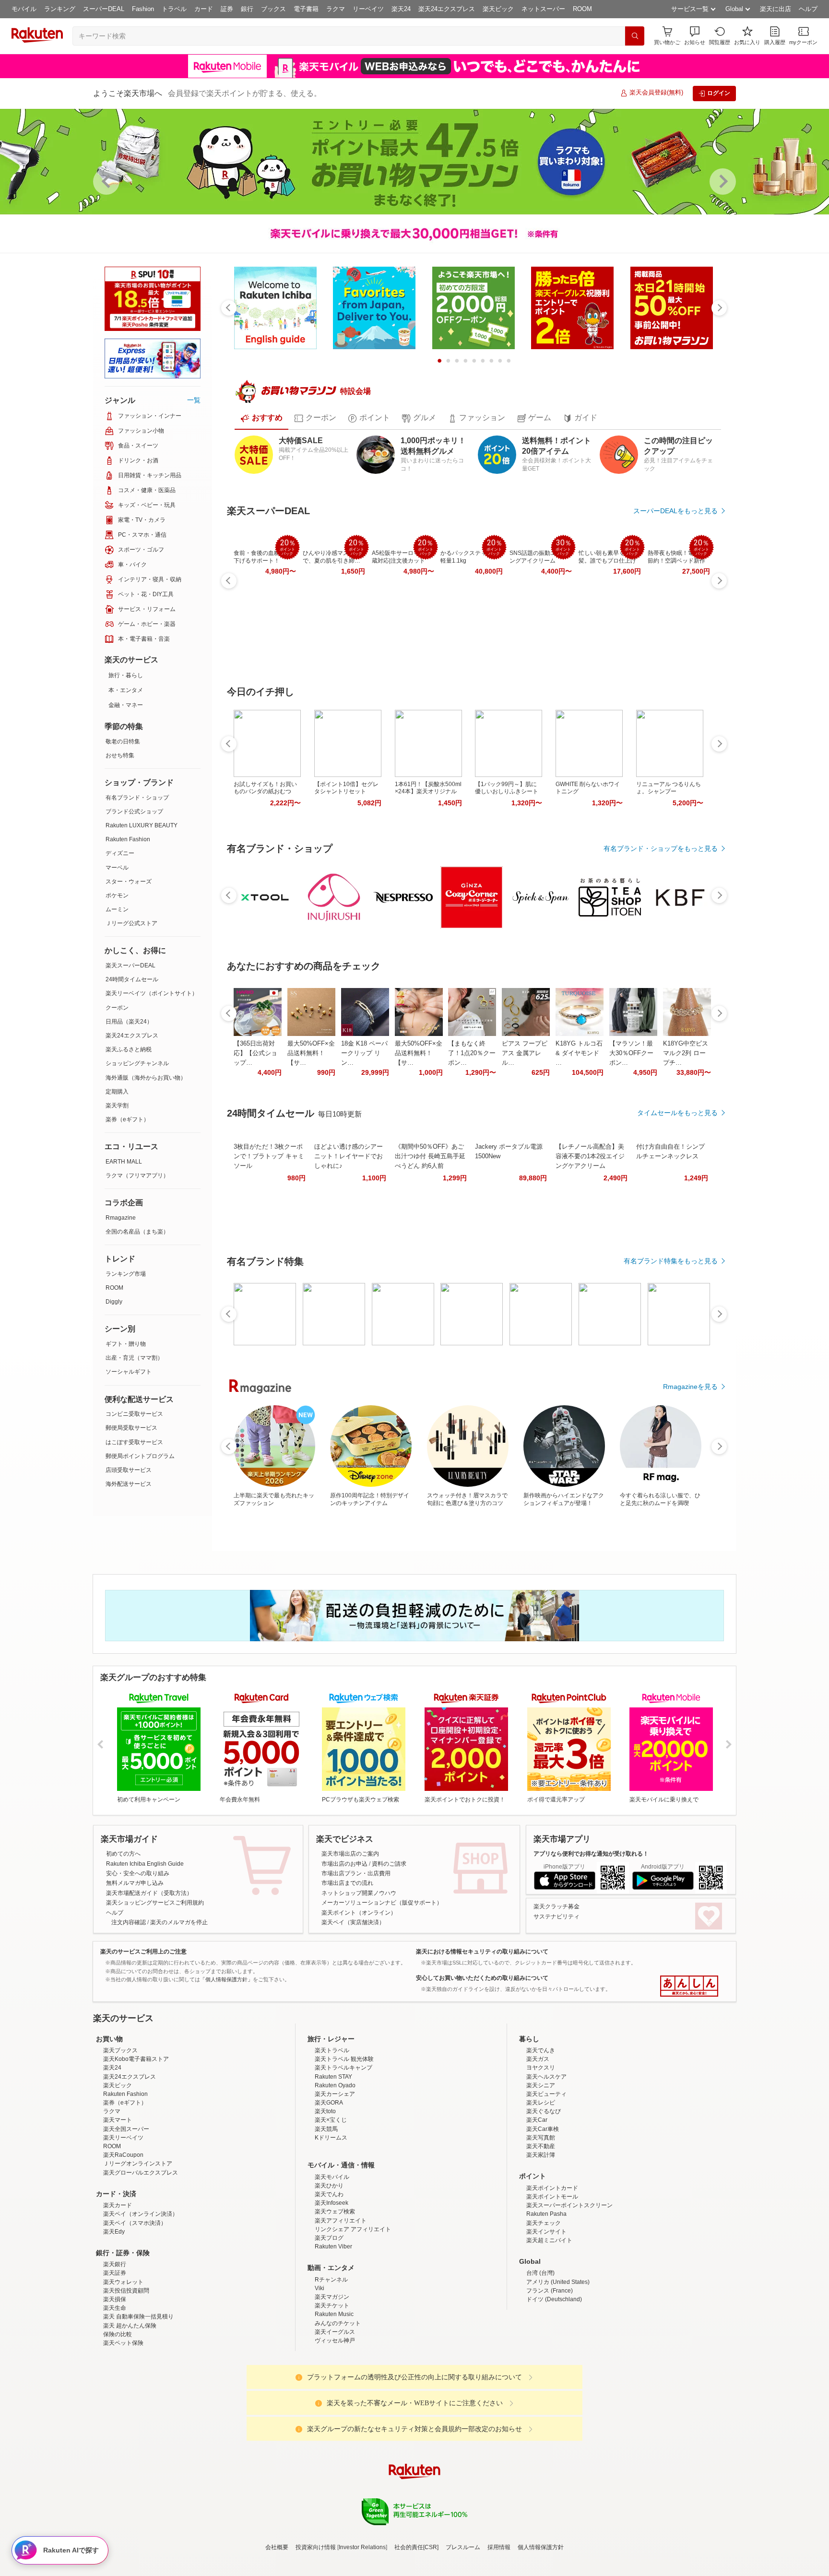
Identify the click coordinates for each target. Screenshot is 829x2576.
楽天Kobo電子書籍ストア (136, 2143)
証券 (227, 9)
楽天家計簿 (541, 2239)
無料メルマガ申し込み (135, 1883)
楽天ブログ (329, 2322)
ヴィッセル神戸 (335, 2424)
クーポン (117, 1008)
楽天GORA (329, 2187)
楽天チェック (544, 2307)
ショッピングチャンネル (137, 1063)
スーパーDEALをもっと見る (675, 511)
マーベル (117, 868)
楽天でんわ (329, 2278)
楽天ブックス (120, 2134)
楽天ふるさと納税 (129, 1049)
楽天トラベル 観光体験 (344, 2143)
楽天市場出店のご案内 (350, 1854)
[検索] (635, 36)
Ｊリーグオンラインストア (138, 2247)
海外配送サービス (129, 1484)
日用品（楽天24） (129, 1022)
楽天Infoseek (332, 2287)
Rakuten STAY (333, 2161)
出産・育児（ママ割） (134, 1358)
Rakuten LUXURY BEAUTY (142, 825)
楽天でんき (541, 2134)
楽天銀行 (115, 2348)
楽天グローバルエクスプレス (141, 2257)
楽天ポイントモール (552, 2281)
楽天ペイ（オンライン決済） (141, 2298)
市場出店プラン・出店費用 (356, 1873)
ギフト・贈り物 (126, 1344)
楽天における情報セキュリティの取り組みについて (482, 1952)
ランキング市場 (126, 1274)
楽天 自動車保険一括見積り (138, 2400)
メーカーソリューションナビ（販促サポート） (382, 1903)
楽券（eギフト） (127, 1119)
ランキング (60, 9)
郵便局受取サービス (131, 1428)
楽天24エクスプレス (447, 9)
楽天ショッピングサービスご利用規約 (155, 1903)
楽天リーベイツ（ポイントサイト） (152, 993)
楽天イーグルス (335, 2416)
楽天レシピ (541, 2187)
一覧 (194, 400)
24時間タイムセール (132, 979)
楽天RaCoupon (123, 2239)
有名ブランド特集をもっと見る (671, 1261)
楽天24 (401, 9)
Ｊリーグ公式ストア (131, 923)
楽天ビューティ (546, 2178)
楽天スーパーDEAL (130, 965)
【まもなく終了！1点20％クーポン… (472, 1053)
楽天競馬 (326, 2213)
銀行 (247, 9)
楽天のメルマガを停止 (179, 1922)
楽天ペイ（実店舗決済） (353, 1922)
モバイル (24, 9)
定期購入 (117, 1092)
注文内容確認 (129, 1922)
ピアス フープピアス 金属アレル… (525, 1053)
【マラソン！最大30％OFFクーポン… (631, 1053)
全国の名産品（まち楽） (137, 1232)
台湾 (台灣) (540, 2357)
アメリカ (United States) (558, 2366)
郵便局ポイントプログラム (140, 1456)
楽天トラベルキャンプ (343, 2152)
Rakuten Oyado (335, 2169)
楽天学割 (117, 1106)
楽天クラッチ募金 (557, 1906)
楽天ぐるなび (544, 2195)
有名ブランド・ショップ (137, 798)
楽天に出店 (776, 9)
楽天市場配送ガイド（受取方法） (149, 1893)
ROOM (582, 9)
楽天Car (537, 2204)
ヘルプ (808, 9)
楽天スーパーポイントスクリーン (569, 2289)
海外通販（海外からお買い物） (146, 1078)
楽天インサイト (546, 2316)
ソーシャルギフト (129, 1372)
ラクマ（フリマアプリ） (137, 1176)
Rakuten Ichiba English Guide (145, 1864)
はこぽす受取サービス (134, 1442)
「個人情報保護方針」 (226, 1979)
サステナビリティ (557, 1917)
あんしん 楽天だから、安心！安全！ (689, 1986)
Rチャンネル (331, 2364)
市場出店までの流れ (347, 1883)
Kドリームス (331, 2222)
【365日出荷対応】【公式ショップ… (255, 1053)
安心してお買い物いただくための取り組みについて (482, 1978)
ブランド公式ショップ (134, 812)
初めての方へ (123, 1854)
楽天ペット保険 (123, 2427)
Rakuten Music (334, 2398)
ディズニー (120, 853)
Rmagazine (121, 1218)
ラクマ (336, 9)
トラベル (174, 9)
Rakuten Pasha (546, 2298)
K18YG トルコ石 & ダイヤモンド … (579, 1053)
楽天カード (118, 2289)
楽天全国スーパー (126, 2213)
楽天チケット (332, 2389)
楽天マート (118, 2204)
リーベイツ (368, 9)
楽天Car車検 (543, 2213)
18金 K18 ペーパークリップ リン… (364, 1053)
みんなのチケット (338, 2407)
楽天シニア (541, 2169)
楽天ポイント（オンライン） (359, 1913)
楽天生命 (115, 2392)
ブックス (273, 9)
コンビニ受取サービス (134, 1414)
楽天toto (325, 2195)
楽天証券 (115, 2357)
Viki (320, 2372)
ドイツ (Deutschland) (554, 2383)
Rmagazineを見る (690, 1387)
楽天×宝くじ (331, 2204)
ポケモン (117, 895)
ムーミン (117, 909)
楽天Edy (114, 2316)
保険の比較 (118, 2418)
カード (204, 9)
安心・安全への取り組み (138, 1873)
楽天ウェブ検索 (335, 2295)
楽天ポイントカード (552, 2272)
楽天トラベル (332, 2134)
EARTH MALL (124, 1162)
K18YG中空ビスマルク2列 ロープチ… (686, 1053)
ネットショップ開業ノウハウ (359, 1893)
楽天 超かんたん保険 (130, 2410)
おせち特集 (120, 755)
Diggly (114, 1302)
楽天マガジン (332, 2381)
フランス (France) (550, 2375)
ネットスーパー (543, 9)
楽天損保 (115, 2383)
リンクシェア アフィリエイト (353, 2313)
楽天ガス (538, 2143)
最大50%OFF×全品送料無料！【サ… (311, 1053)
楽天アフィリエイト (341, 2305)
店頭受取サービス (129, 1470)
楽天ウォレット (123, 2366)
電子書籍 (306, 9)
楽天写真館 (541, 2222)
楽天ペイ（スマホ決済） (135, 2307)
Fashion (143, 9)
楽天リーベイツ (123, 2222)
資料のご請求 (389, 1864)
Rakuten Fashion (128, 839)
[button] (695, 36)
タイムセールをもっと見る (677, 1113)
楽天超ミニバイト (549, 2324)
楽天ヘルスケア (546, 2161)
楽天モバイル (332, 2261)
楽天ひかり (329, 2270)
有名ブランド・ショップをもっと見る (661, 848)
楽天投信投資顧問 (126, 2375)
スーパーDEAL (104, 9)
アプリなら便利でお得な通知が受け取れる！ (591, 1854)
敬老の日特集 (123, 741)
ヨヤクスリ (541, 2152)
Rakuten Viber (333, 2330)
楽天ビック (498, 9)
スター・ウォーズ (129, 882)
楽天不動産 (541, 2230)
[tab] (261, 418)
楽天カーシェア (335, 2178)
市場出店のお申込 (344, 1864)
